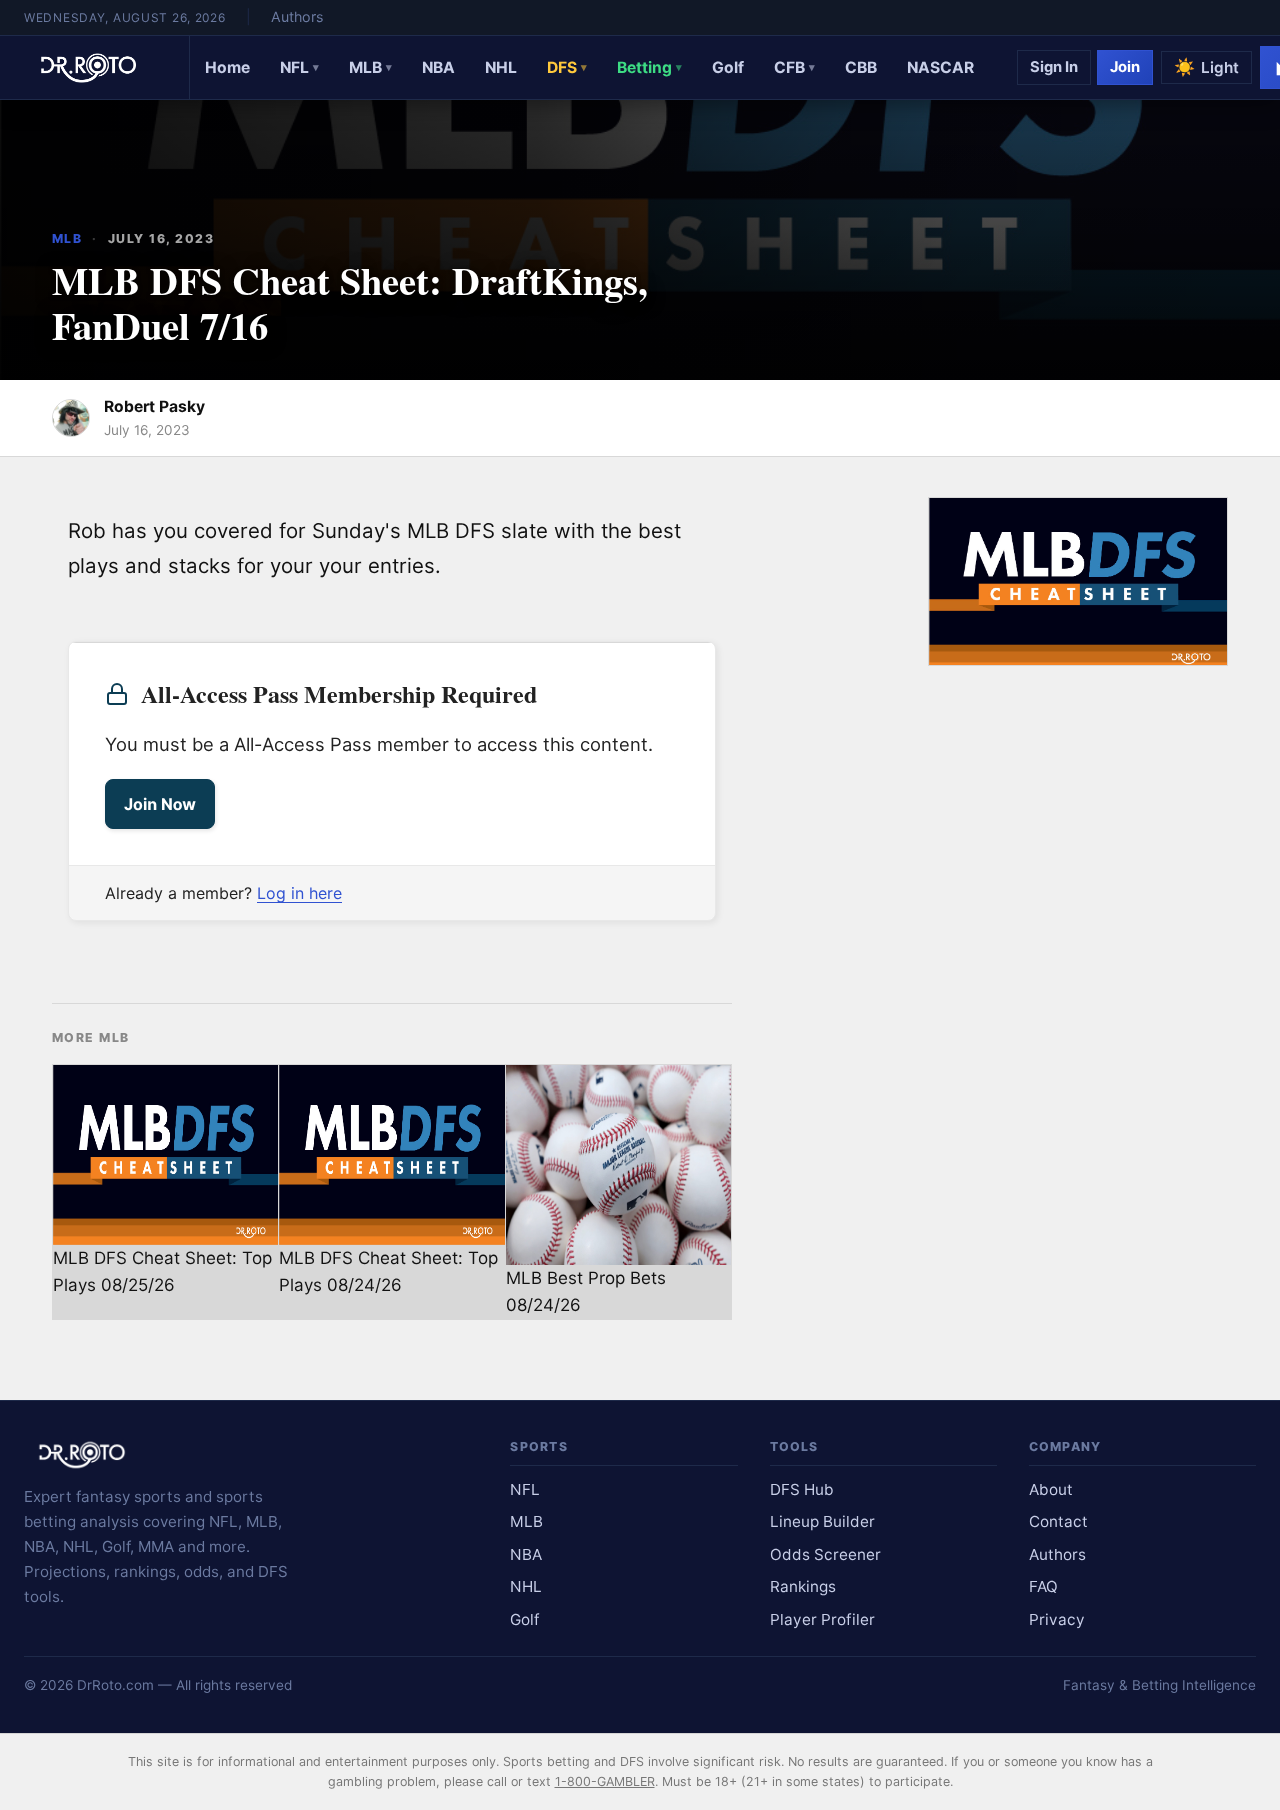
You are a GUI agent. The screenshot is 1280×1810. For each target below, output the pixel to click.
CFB (794, 67)
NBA (438, 67)
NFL (299, 67)
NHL (501, 67)
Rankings (803, 1586)
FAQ (1043, 1586)
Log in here (299, 893)
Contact (1058, 1521)
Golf (728, 67)
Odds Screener (825, 1554)
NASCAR (940, 67)
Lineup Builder (822, 1521)
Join (1125, 67)
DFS (567, 67)
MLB (370, 67)
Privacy (1057, 1619)
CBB (861, 67)
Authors (297, 16)
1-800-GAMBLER (605, 1781)
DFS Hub (802, 1489)
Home (227, 67)
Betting (649, 67)
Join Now (160, 804)
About (1051, 1489)
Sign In (1054, 67)
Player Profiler (822, 1619)
